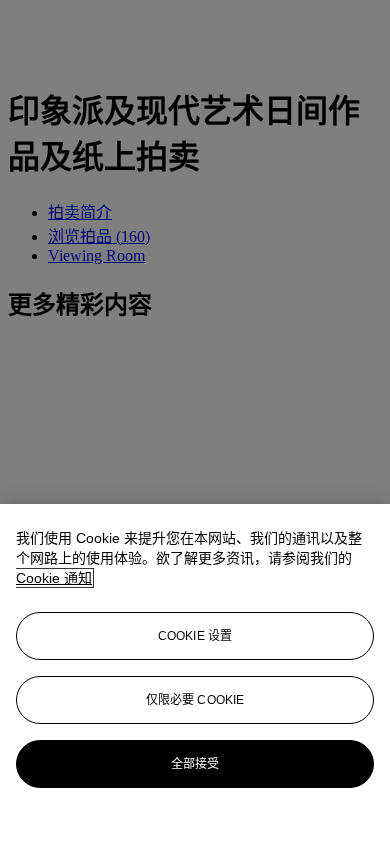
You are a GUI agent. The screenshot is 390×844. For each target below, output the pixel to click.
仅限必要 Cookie (195, 700)
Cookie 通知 (54, 578)
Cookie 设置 (195, 636)
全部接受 (195, 764)
